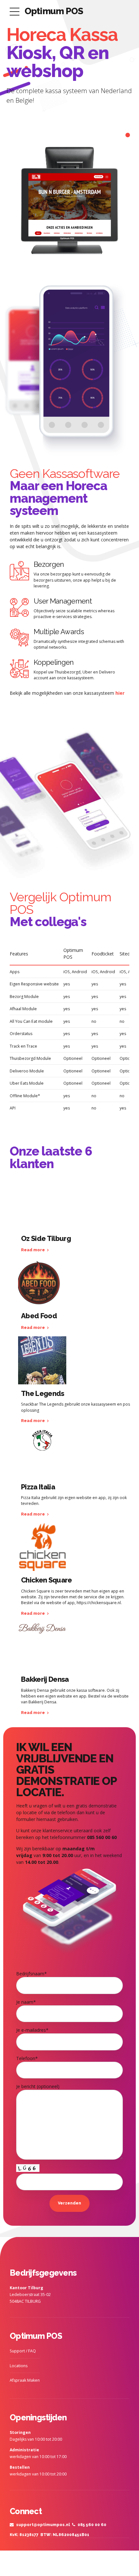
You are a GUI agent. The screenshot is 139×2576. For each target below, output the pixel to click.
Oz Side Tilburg (46, 1238)
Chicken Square (47, 1580)
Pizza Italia (38, 1487)
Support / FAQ (23, 2351)
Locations (19, 2366)
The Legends (43, 1393)
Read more (33, 1250)
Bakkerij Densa (45, 1679)
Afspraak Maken (25, 2380)
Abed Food (39, 1316)
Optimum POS (54, 11)
